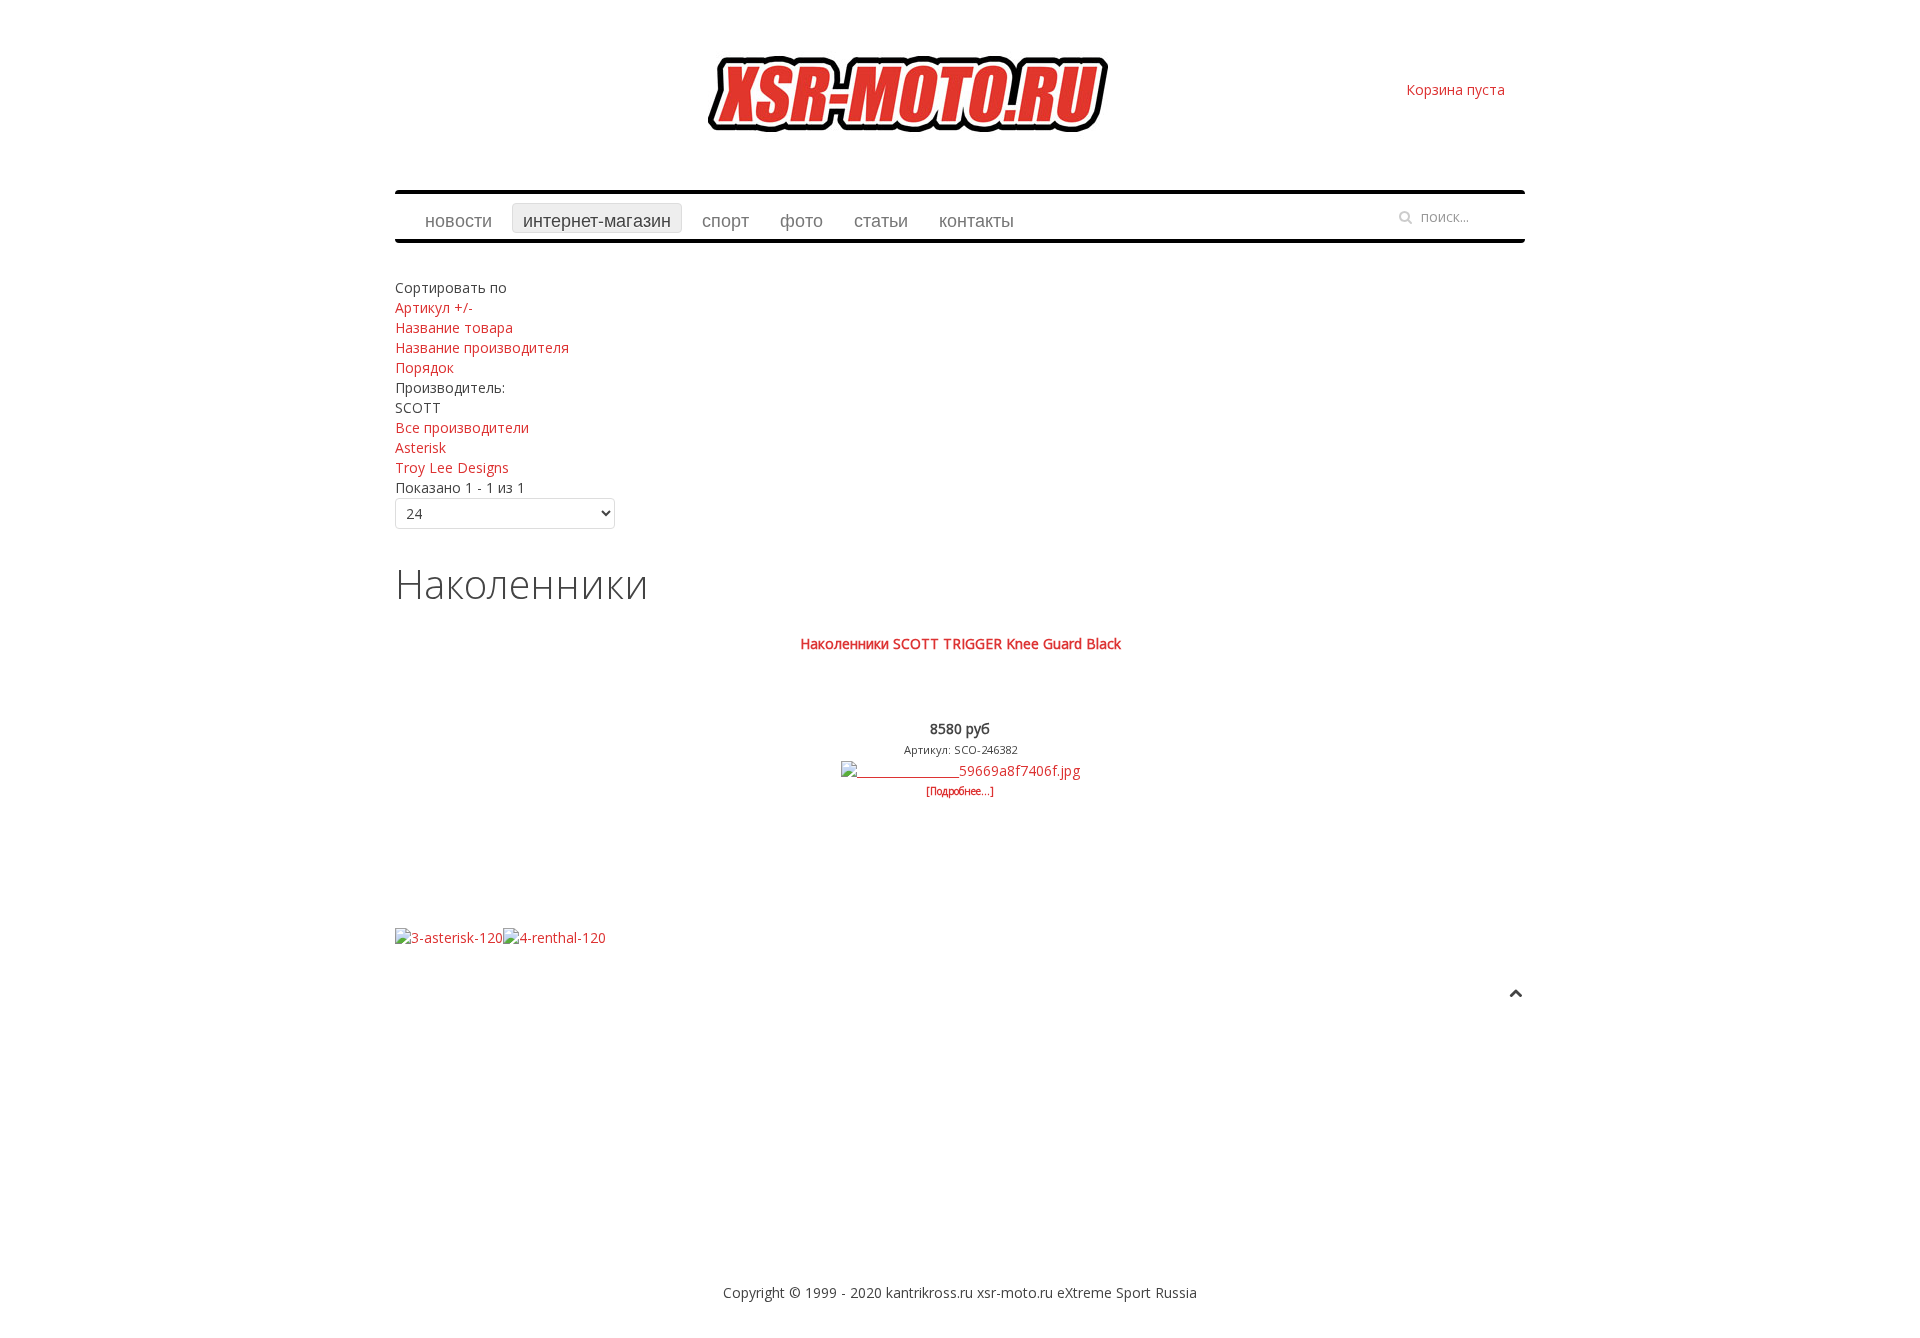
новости (458, 219)
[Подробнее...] (960, 791)
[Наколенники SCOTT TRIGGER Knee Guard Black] (960, 769)
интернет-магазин (597, 219)
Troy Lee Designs (452, 467)
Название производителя (482, 347)
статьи (881, 219)
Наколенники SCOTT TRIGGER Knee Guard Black (960, 643)
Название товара (454, 327)
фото (801, 219)
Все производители (462, 427)
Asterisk (420, 447)
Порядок (424, 367)
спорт (725, 219)
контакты (976, 219)
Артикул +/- (434, 307)
